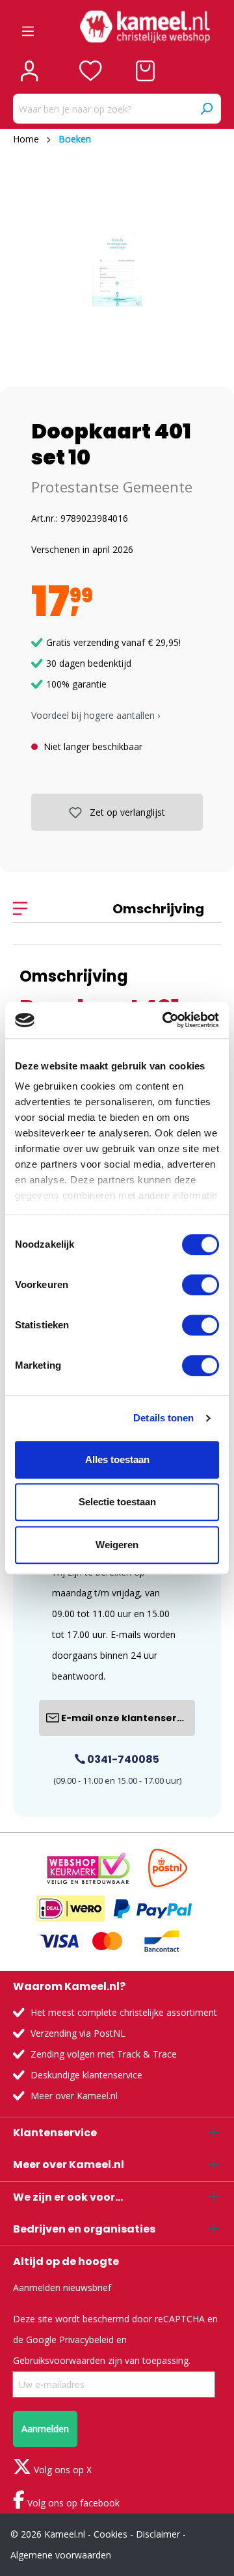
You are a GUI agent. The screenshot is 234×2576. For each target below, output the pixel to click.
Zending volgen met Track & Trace (104, 2054)
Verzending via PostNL (78, 2033)
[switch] (201, 1285)
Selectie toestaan (117, 1502)
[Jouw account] (29, 71)
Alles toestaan (117, 1459)
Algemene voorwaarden (61, 2555)
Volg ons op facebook (72, 2503)
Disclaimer (158, 2534)
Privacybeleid (86, 2340)
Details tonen (163, 1418)
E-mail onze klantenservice (127, 1718)
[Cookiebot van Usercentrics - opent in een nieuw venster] (165, 1020)
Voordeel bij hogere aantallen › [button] (96, 715)
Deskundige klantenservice (86, 2075)
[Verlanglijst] (91, 71)
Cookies (110, 2534)
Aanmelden (45, 2429)
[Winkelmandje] (145, 71)
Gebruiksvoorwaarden (59, 2360)
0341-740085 (122, 1759)
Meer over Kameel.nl (74, 2096)
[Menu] (28, 27)
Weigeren (117, 1545)
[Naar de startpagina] (145, 27)
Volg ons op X (61, 2470)
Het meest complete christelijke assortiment (124, 2012)
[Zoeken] (206, 109)
